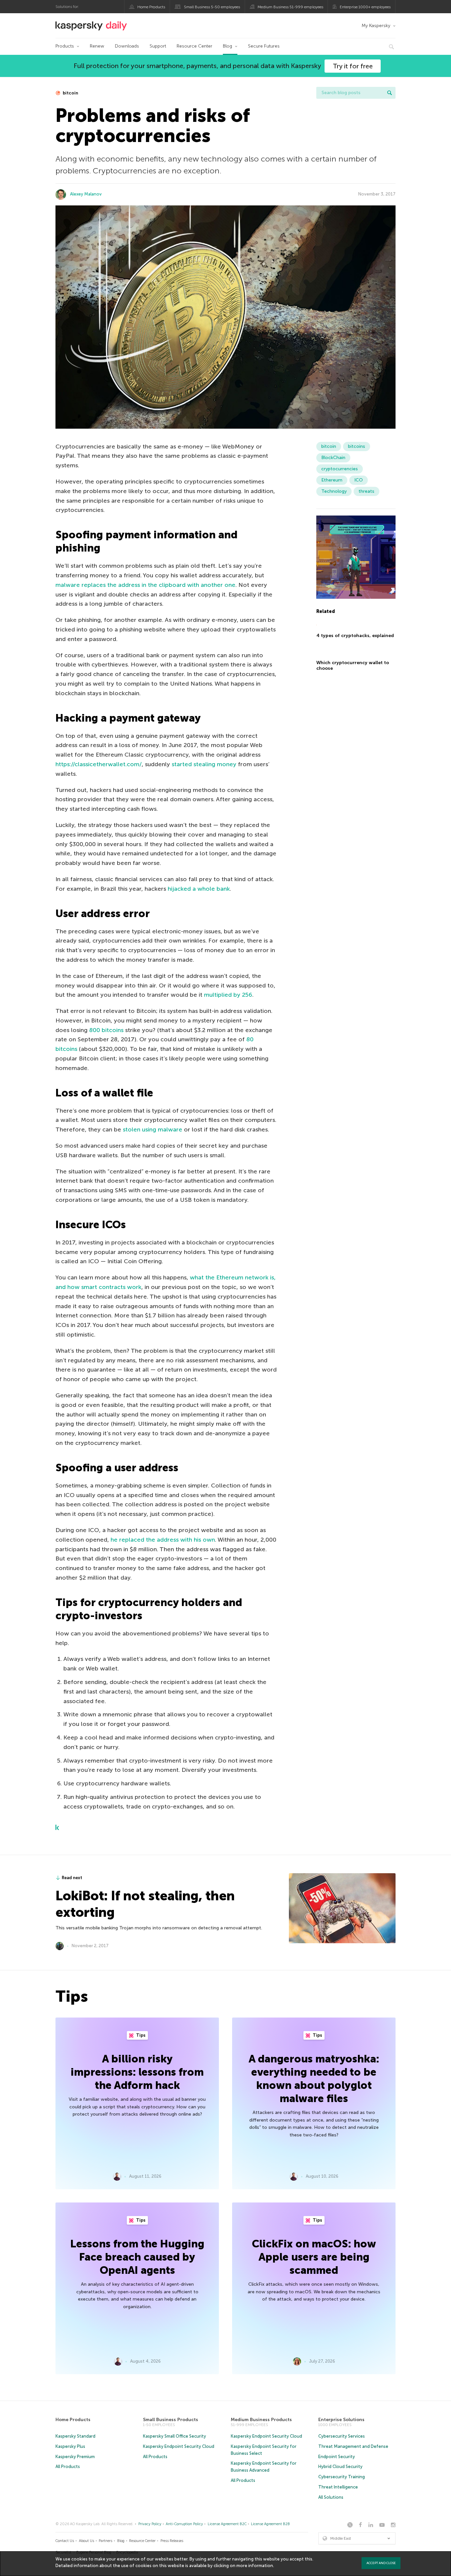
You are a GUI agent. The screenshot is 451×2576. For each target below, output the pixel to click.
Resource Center (194, 46)
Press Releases (172, 2541)
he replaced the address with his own (163, 1540)
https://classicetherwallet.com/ (99, 764)
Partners (105, 2541)
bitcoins (357, 446)
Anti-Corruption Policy (184, 2524)
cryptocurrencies (340, 469)
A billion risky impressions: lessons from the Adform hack (137, 2072)
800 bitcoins (106, 1030)
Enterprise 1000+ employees (365, 7)
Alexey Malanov (86, 194)
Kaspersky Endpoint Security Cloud (179, 2446)
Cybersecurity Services (342, 2436)
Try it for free (353, 66)
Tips (140, 2035)
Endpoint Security (337, 2457)
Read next (72, 1878)
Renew (97, 46)
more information (255, 2566)
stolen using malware (153, 1129)
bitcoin (70, 93)
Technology (334, 491)
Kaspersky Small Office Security (174, 2436)
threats (366, 491)
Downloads (127, 46)
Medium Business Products (261, 2420)
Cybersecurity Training (342, 2477)
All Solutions (331, 2497)
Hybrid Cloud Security (340, 2467)
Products (65, 46)
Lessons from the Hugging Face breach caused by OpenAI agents (137, 2257)
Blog (227, 46)
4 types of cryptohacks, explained (355, 636)
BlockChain (333, 458)
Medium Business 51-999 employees (290, 7)
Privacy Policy (150, 2524)
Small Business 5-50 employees (212, 7)
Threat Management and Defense (353, 2446)
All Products (68, 2467)
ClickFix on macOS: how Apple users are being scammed (314, 2257)
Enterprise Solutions (341, 2420)
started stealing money (204, 764)
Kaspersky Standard (75, 2436)
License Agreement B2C (227, 2524)
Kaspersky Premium (75, 2457)
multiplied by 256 (228, 995)
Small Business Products (171, 2420)
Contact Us (65, 2541)
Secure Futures (264, 46)
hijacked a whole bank (199, 889)
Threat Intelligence (338, 2487)
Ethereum (332, 480)
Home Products (151, 7)
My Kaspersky (376, 26)
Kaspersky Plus (70, 2446)
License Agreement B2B (270, 2524)
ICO (359, 480)
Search (390, 93)
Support (158, 46)
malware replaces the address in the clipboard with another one (145, 585)
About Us (87, 2541)
